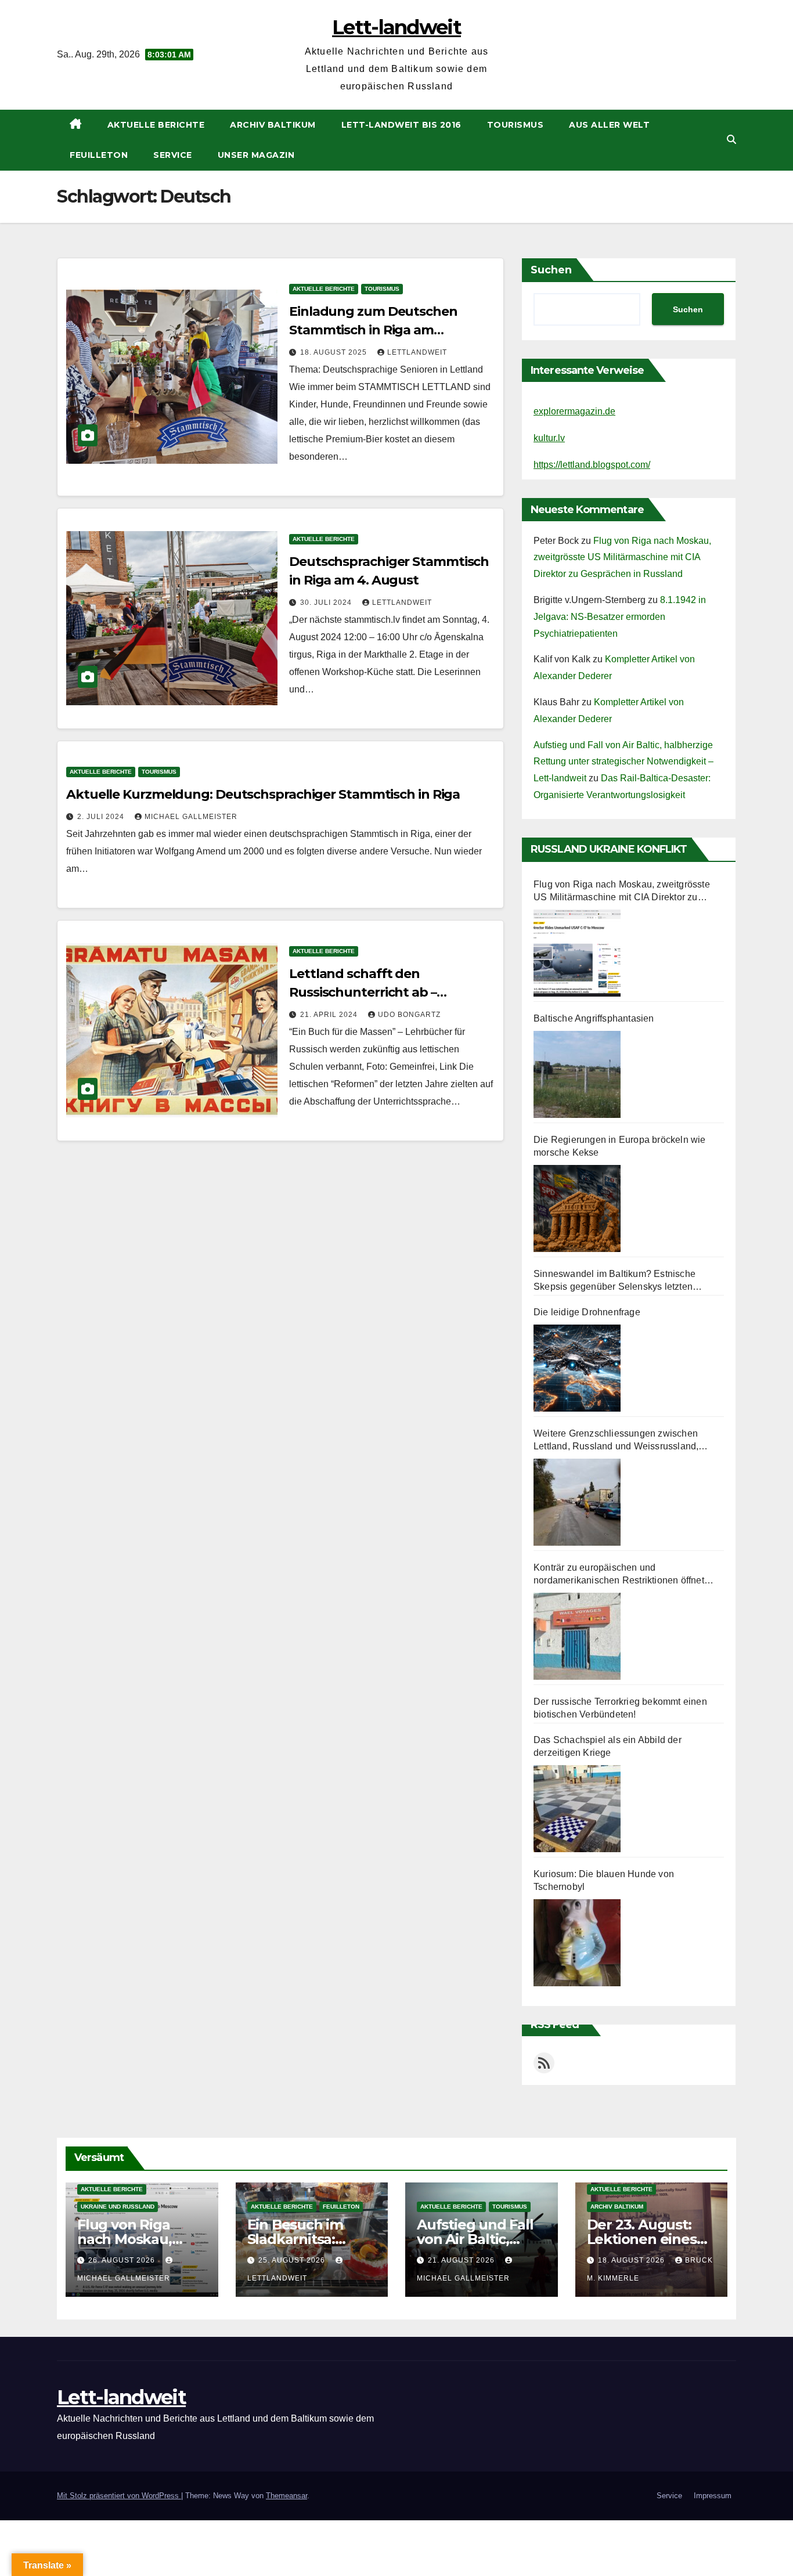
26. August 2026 (123, 2260)
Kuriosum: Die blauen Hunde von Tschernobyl (604, 1880)
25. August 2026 (293, 2260)
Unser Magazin (256, 155)
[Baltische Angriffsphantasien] (577, 1074)
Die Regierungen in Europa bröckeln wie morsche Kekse (620, 1146)
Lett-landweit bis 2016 (401, 125)
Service (173, 155)
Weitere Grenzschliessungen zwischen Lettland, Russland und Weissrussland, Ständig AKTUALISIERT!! (616, 1441)
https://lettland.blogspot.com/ (592, 465)
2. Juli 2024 (102, 817)
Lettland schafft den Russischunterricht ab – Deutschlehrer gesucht (363, 992)
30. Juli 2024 (327, 602)
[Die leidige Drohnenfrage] (577, 1368)
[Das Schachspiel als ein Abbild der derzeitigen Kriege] (577, 1809)
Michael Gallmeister (191, 817)
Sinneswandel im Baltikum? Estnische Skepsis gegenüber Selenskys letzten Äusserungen (614, 1281)
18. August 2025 (335, 352)
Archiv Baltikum (273, 125)
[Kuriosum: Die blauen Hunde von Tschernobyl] (577, 1943)
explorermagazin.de (574, 411)
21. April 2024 (330, 1015)
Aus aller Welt (609, 125)
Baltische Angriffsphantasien (594, 1018)
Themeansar (286, 2496)
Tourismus (516, 125)
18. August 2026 (632, 2260)
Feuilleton (99, 155)
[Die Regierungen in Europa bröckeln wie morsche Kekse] (577, 1208)
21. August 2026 (462, 2260)
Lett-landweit (396, 27)
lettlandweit (417, 352)
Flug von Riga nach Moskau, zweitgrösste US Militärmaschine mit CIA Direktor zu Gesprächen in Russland (622, 558)
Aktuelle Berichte (156, 125)
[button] (731, 140)
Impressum (713, 2496)
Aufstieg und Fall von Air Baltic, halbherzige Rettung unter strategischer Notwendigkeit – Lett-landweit (623, 762)
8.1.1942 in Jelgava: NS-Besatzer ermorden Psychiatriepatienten (620, 617)
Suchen (551, 270)
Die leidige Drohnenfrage (587, 1312)
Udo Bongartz (409, 1015)
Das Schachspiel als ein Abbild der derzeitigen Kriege (608, 1746)
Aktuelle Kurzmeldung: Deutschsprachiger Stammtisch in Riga (263, 794)
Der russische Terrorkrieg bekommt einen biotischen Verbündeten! (620, 1708)
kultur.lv (549, 438)
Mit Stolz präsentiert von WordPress (119, 2496)
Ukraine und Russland (118, 2207)
